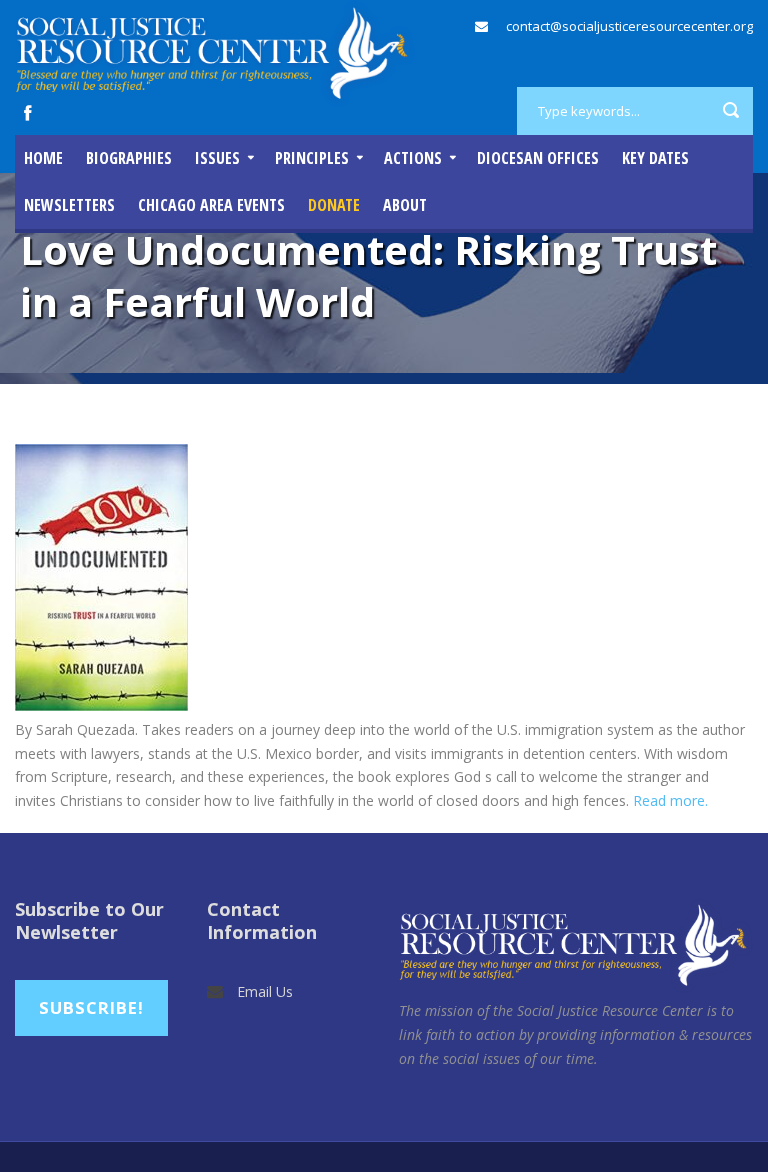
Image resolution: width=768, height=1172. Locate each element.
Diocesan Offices (538, 158)
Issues (217, 158)
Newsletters (69, 205)
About (405, 205)
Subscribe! (91, 1007)
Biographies (129, 158)
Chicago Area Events (211, 205)
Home (43, 158)
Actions (413, 158)
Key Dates (655, 158)
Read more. (672, 800)
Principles (312, 158)
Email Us (265, 991)
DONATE (334, 205)
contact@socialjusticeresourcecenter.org (629, 26)
